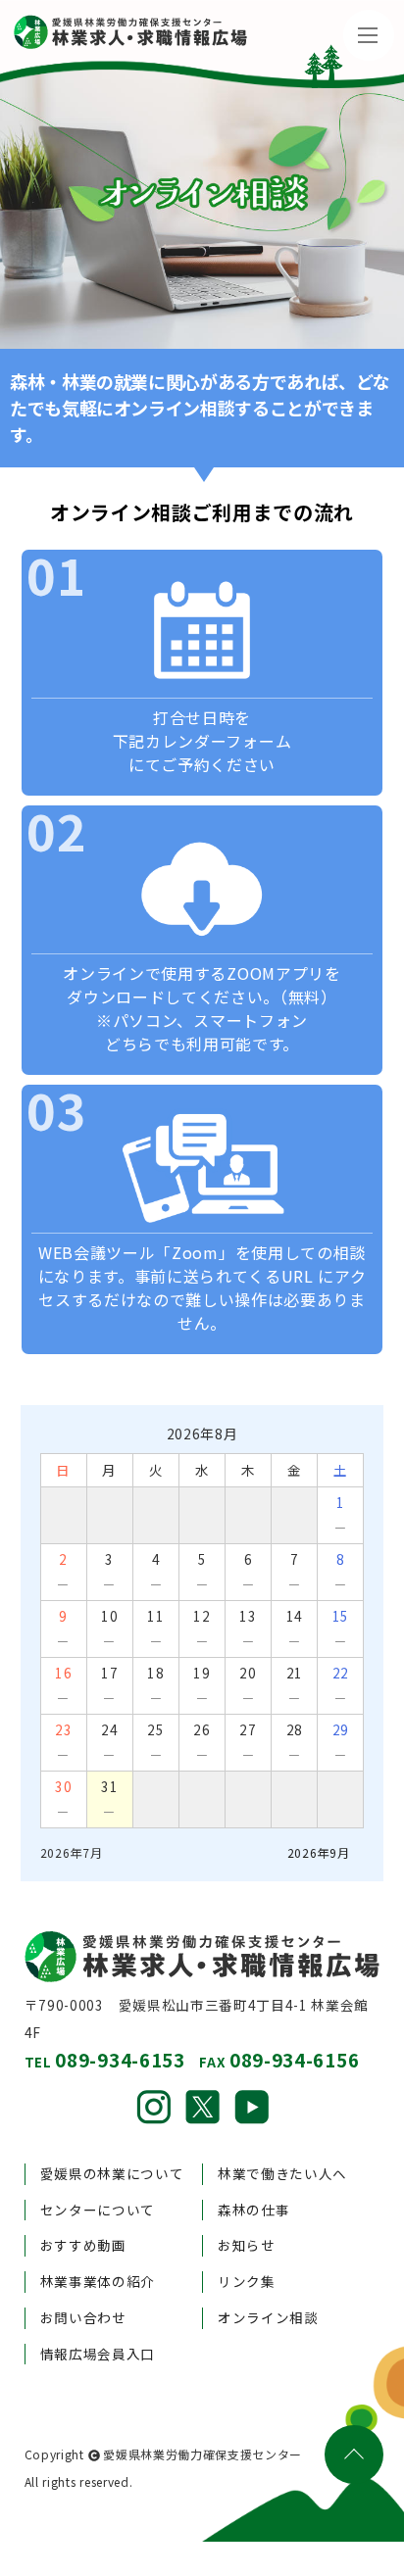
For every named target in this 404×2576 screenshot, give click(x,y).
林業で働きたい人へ (282, 2173)
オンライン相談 (268, 2317)
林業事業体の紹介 (98, 2281)
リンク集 (247, 2281)
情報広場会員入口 (98, 2354)
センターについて (98, 2210)
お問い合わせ (83, 2317)
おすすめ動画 (83, 2245)
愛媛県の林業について (112, 2173)
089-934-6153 (120, 2059)
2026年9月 (319, 1852)
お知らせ (247, 2245)
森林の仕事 (253, 2210)
